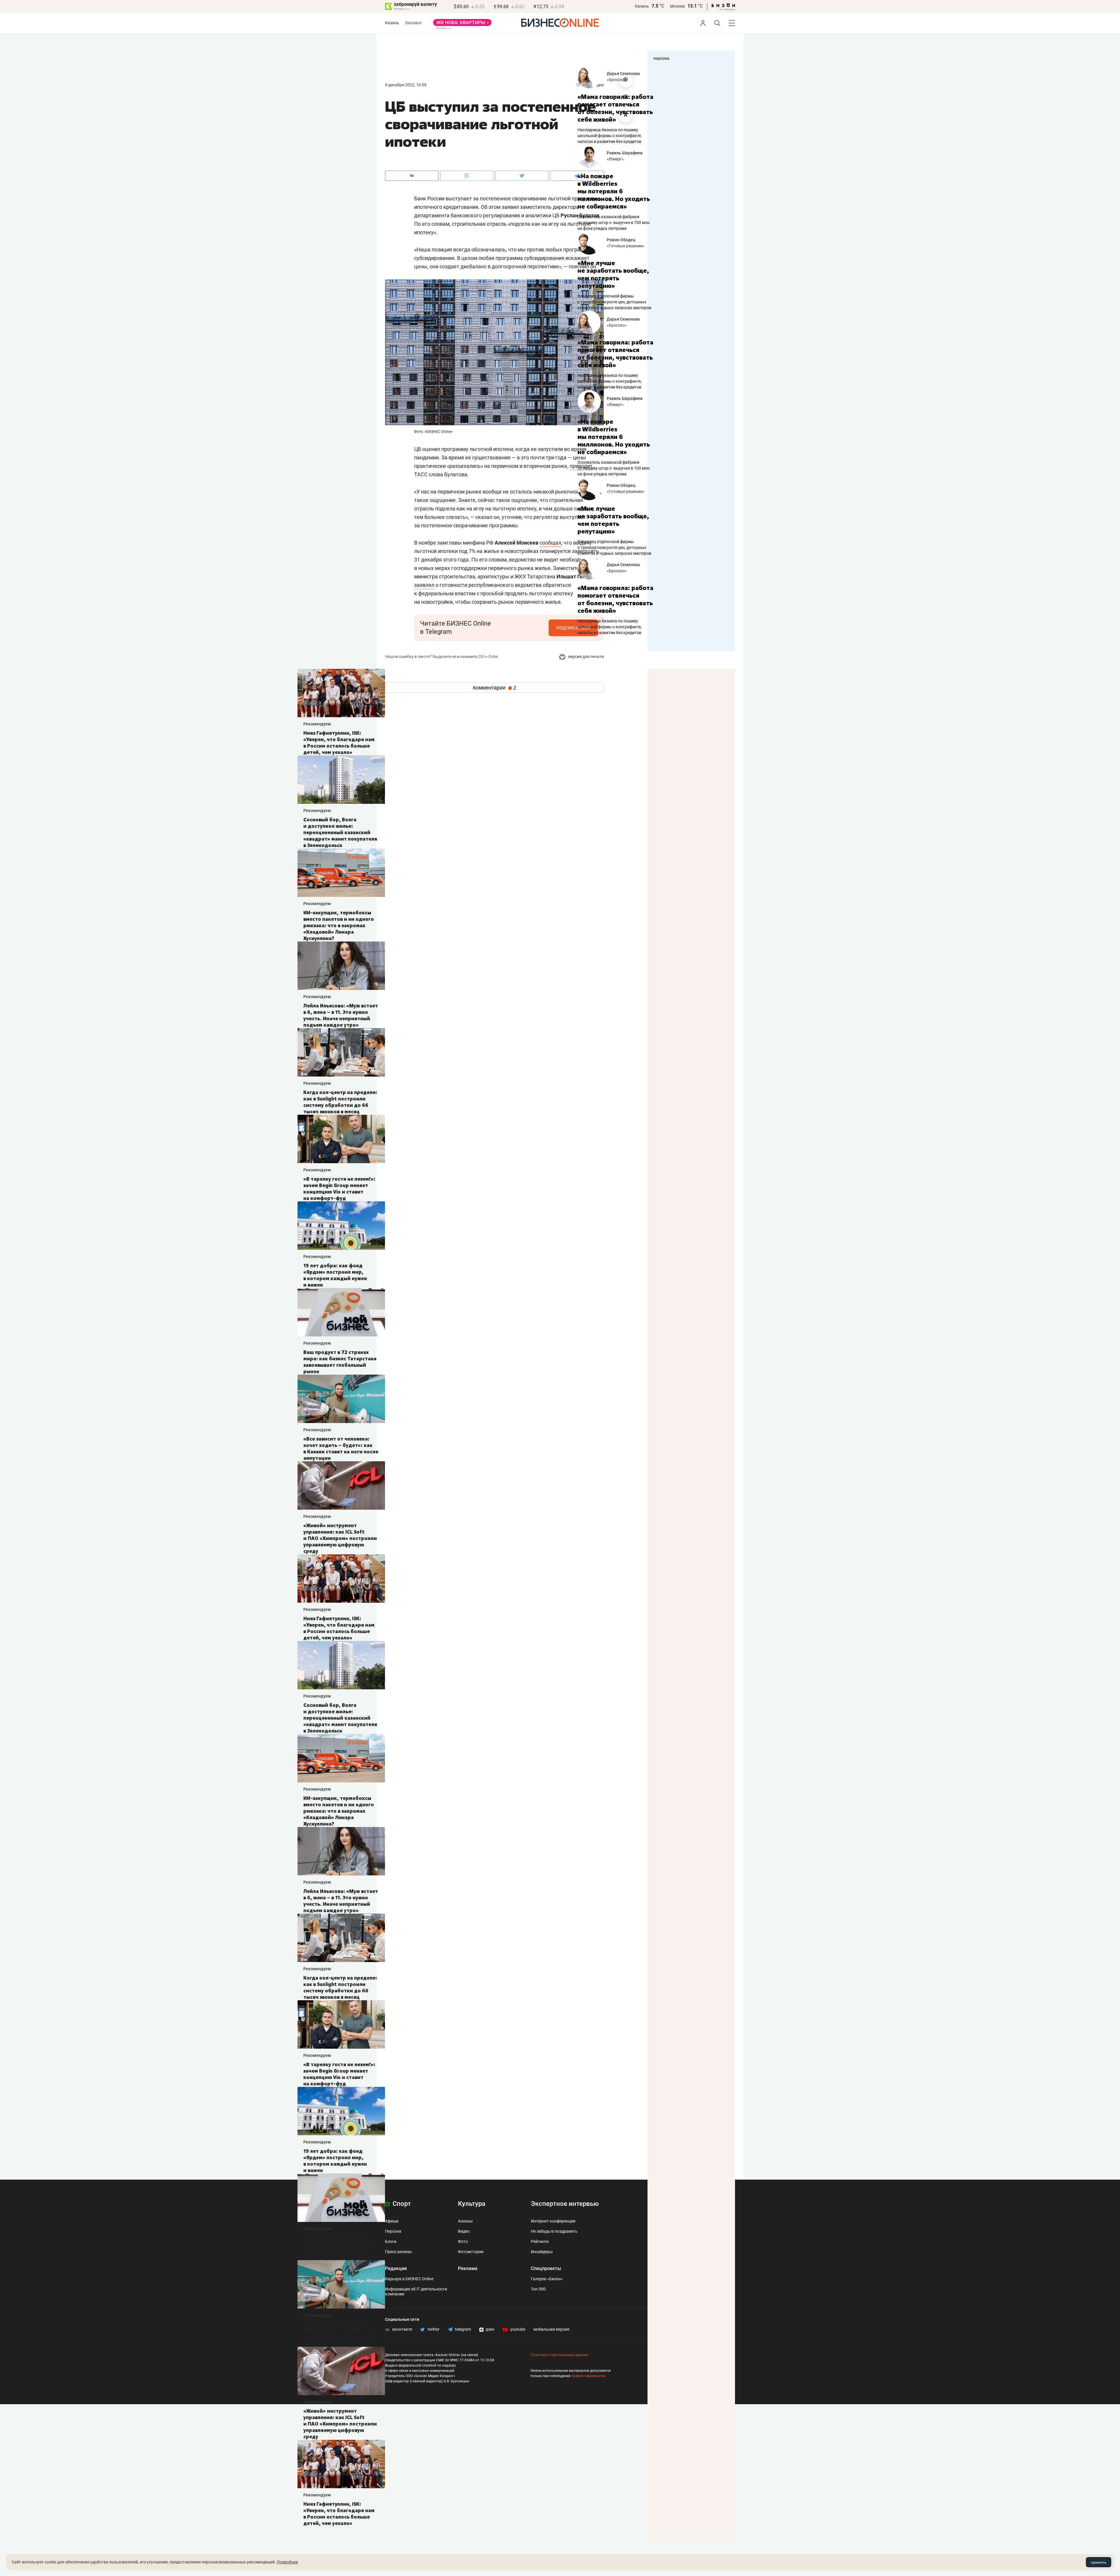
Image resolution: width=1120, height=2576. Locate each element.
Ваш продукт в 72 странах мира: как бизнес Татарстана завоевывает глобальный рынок (77, 1362)
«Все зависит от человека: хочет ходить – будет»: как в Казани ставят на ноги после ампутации (78, 1448)
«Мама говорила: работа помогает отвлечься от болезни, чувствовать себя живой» (615, 108)
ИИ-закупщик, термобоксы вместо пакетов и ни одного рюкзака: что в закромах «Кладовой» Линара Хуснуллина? (76, 925)
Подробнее (287, 2562)
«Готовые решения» (626, 246)
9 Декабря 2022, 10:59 (406, 85)
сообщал (550, 543)
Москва (677, 6)
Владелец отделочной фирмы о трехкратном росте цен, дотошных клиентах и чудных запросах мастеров (614, 302)
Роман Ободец (621, 240)
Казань (642, 6)
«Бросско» (617, 80)
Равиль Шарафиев (625, 153)
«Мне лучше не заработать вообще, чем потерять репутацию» (613, 274)
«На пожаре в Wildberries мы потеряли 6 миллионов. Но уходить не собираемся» (614, 191)
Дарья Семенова (623, 73)
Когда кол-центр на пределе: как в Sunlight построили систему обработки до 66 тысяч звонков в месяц (78, 1102)
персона (661, 58)
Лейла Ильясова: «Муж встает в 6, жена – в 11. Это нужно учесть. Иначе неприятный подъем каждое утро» (78, 1015)
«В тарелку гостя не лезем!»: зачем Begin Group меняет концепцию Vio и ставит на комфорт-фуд (77, 1189)
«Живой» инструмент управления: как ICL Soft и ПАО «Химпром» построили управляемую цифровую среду (78, 1538)
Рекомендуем (55, 724)
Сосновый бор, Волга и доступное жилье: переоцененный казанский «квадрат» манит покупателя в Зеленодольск (78, 832)
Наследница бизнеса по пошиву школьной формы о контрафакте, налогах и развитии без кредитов (610, 136)
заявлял (424, 585)
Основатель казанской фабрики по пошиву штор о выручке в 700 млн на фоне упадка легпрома (614, 223)
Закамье (413, 23)
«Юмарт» (615, 159)
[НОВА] (462, 24)
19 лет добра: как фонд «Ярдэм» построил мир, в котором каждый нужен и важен (73, 1275)
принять (1099, 2562)
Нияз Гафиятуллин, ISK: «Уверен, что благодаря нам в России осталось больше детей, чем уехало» (76, 743)
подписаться (573, 627)
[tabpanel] (615, 188)
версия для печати (586, 657)
